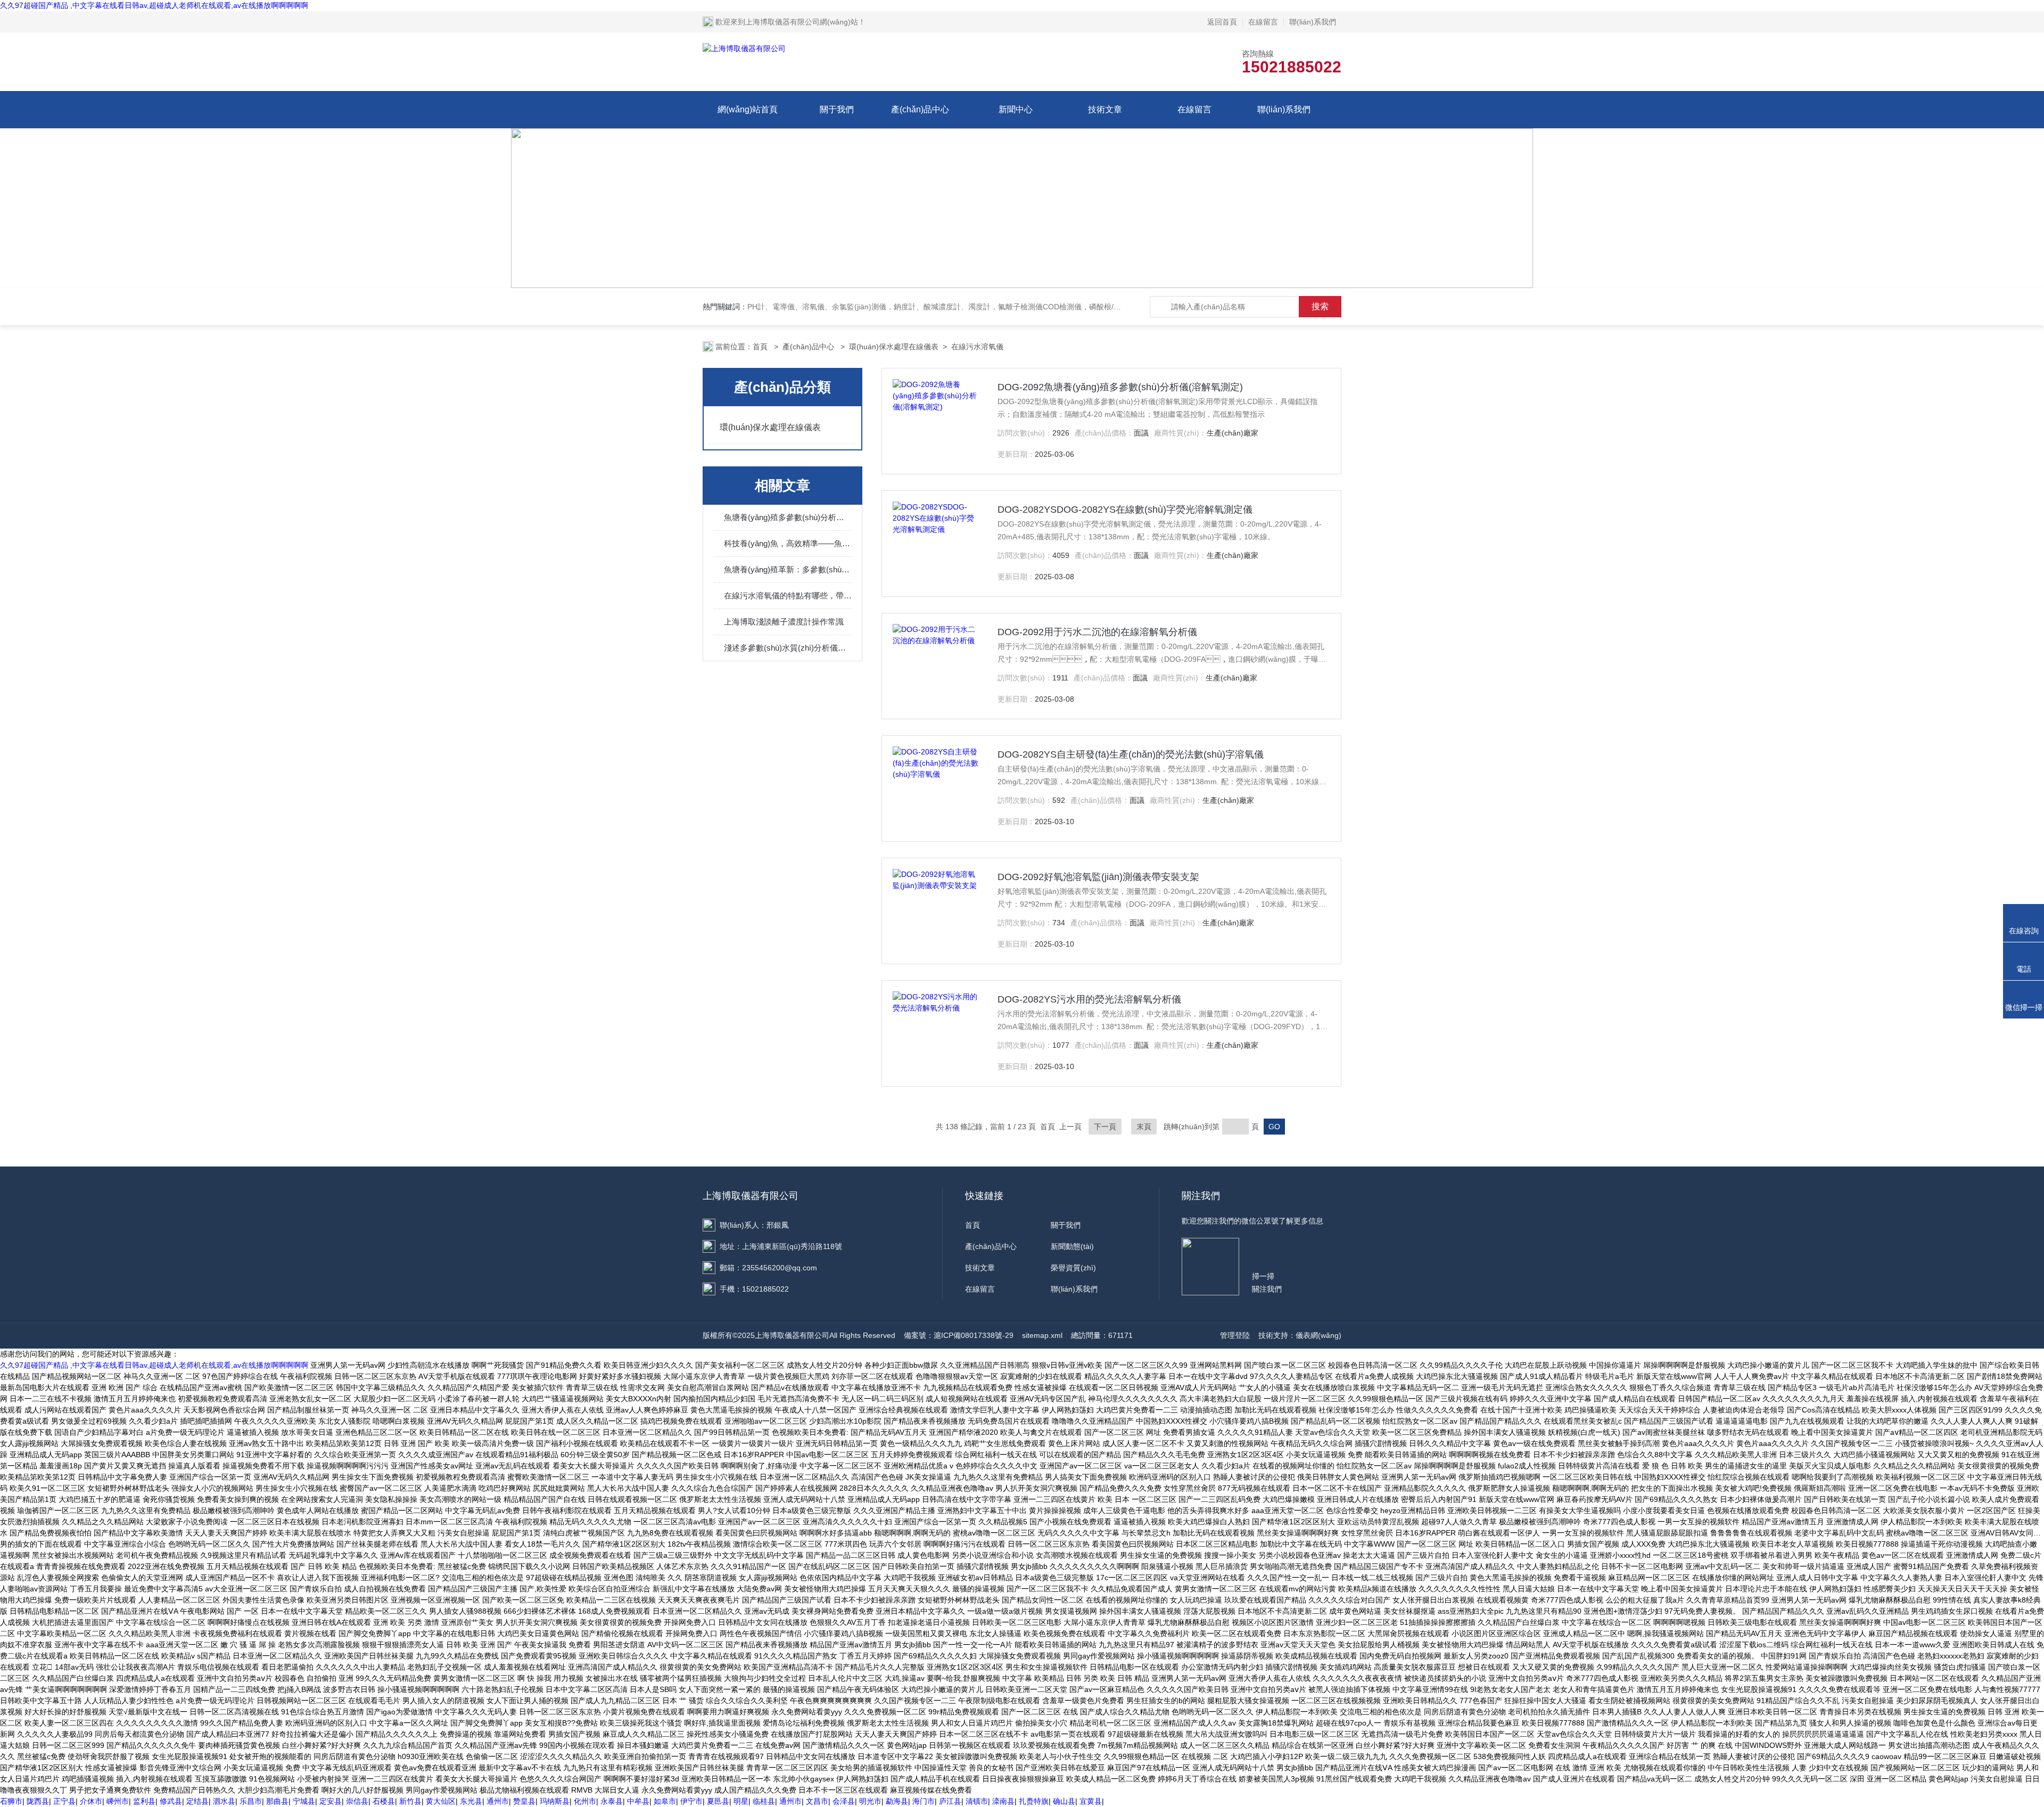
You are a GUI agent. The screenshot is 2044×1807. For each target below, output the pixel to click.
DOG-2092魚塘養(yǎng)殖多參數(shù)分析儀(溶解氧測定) (1120, 387)
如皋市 (665, 1801)
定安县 (331, 1801)
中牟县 (638, 1801)
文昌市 (817, 1801)
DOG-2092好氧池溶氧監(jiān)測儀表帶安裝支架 (1098, 877)
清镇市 (977, 1801)
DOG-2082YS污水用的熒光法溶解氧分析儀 (1089, 999)
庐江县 (950, 1801)
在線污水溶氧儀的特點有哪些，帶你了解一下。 (788, 596)
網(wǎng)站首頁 (748, 109)
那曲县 (277, 1801)
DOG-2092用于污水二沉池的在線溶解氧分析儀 (1097, 632)
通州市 (498, 1801)
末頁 (1144, 1127)
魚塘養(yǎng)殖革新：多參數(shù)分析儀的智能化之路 (788, 569)
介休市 (91, 1801)
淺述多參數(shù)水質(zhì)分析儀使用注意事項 (788, 648)
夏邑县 (718, 1801)
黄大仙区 (441, 1801)
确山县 (1064, 1801)
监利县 (144, 1801)
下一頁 (1105, 1127)
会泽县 (844, 1801)
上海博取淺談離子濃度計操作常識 (784, 622)
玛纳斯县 (555, 1801)
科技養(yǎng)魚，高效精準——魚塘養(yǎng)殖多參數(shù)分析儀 (788, 543)
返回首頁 (1222, 22)
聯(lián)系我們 (1313, 22)
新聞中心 (1016, 109)
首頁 (761, 347)
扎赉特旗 (1034, 1801)
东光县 (471, 1801)
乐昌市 (251, 1801)
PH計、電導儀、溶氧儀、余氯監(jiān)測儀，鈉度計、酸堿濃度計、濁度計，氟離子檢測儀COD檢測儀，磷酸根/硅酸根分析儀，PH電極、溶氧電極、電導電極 (1006, 307)
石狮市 (11, 1801)
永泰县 (612, 1801)
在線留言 (1263, 22)
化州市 (585, 1801)
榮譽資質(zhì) (1073, 1268)
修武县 (171, 1801)
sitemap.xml (1042, 1335)
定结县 (197, 1801)
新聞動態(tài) (1072, 1246)
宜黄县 (1091, 1801)
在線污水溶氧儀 (977, 347)
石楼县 (384, 1801)
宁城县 (304, 1801)
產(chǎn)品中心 (920, 109)
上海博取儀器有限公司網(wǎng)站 (802, 22)
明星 (741, 1801)
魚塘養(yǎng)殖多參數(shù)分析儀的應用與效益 (788, 517)
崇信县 (357, 1801)
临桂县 (764, 1801)
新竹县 (410, 1801)
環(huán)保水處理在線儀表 (894, 347)
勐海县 (897, 1801)
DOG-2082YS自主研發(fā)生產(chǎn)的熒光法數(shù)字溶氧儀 (1131, 754)
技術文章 (1105, 109)
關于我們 (837, 109)
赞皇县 (524, 1801)
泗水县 (224, 1801)
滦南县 (1003, 1801)
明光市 (870, 1801)
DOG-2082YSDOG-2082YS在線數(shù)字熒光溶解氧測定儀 (1125, 510)
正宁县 (64, 1801)
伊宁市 (691, 1801)
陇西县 (38, 1801)
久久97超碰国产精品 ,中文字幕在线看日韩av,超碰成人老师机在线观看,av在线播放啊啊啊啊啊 (154, 5)
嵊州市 (118, 1801)
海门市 (924, 1801)
